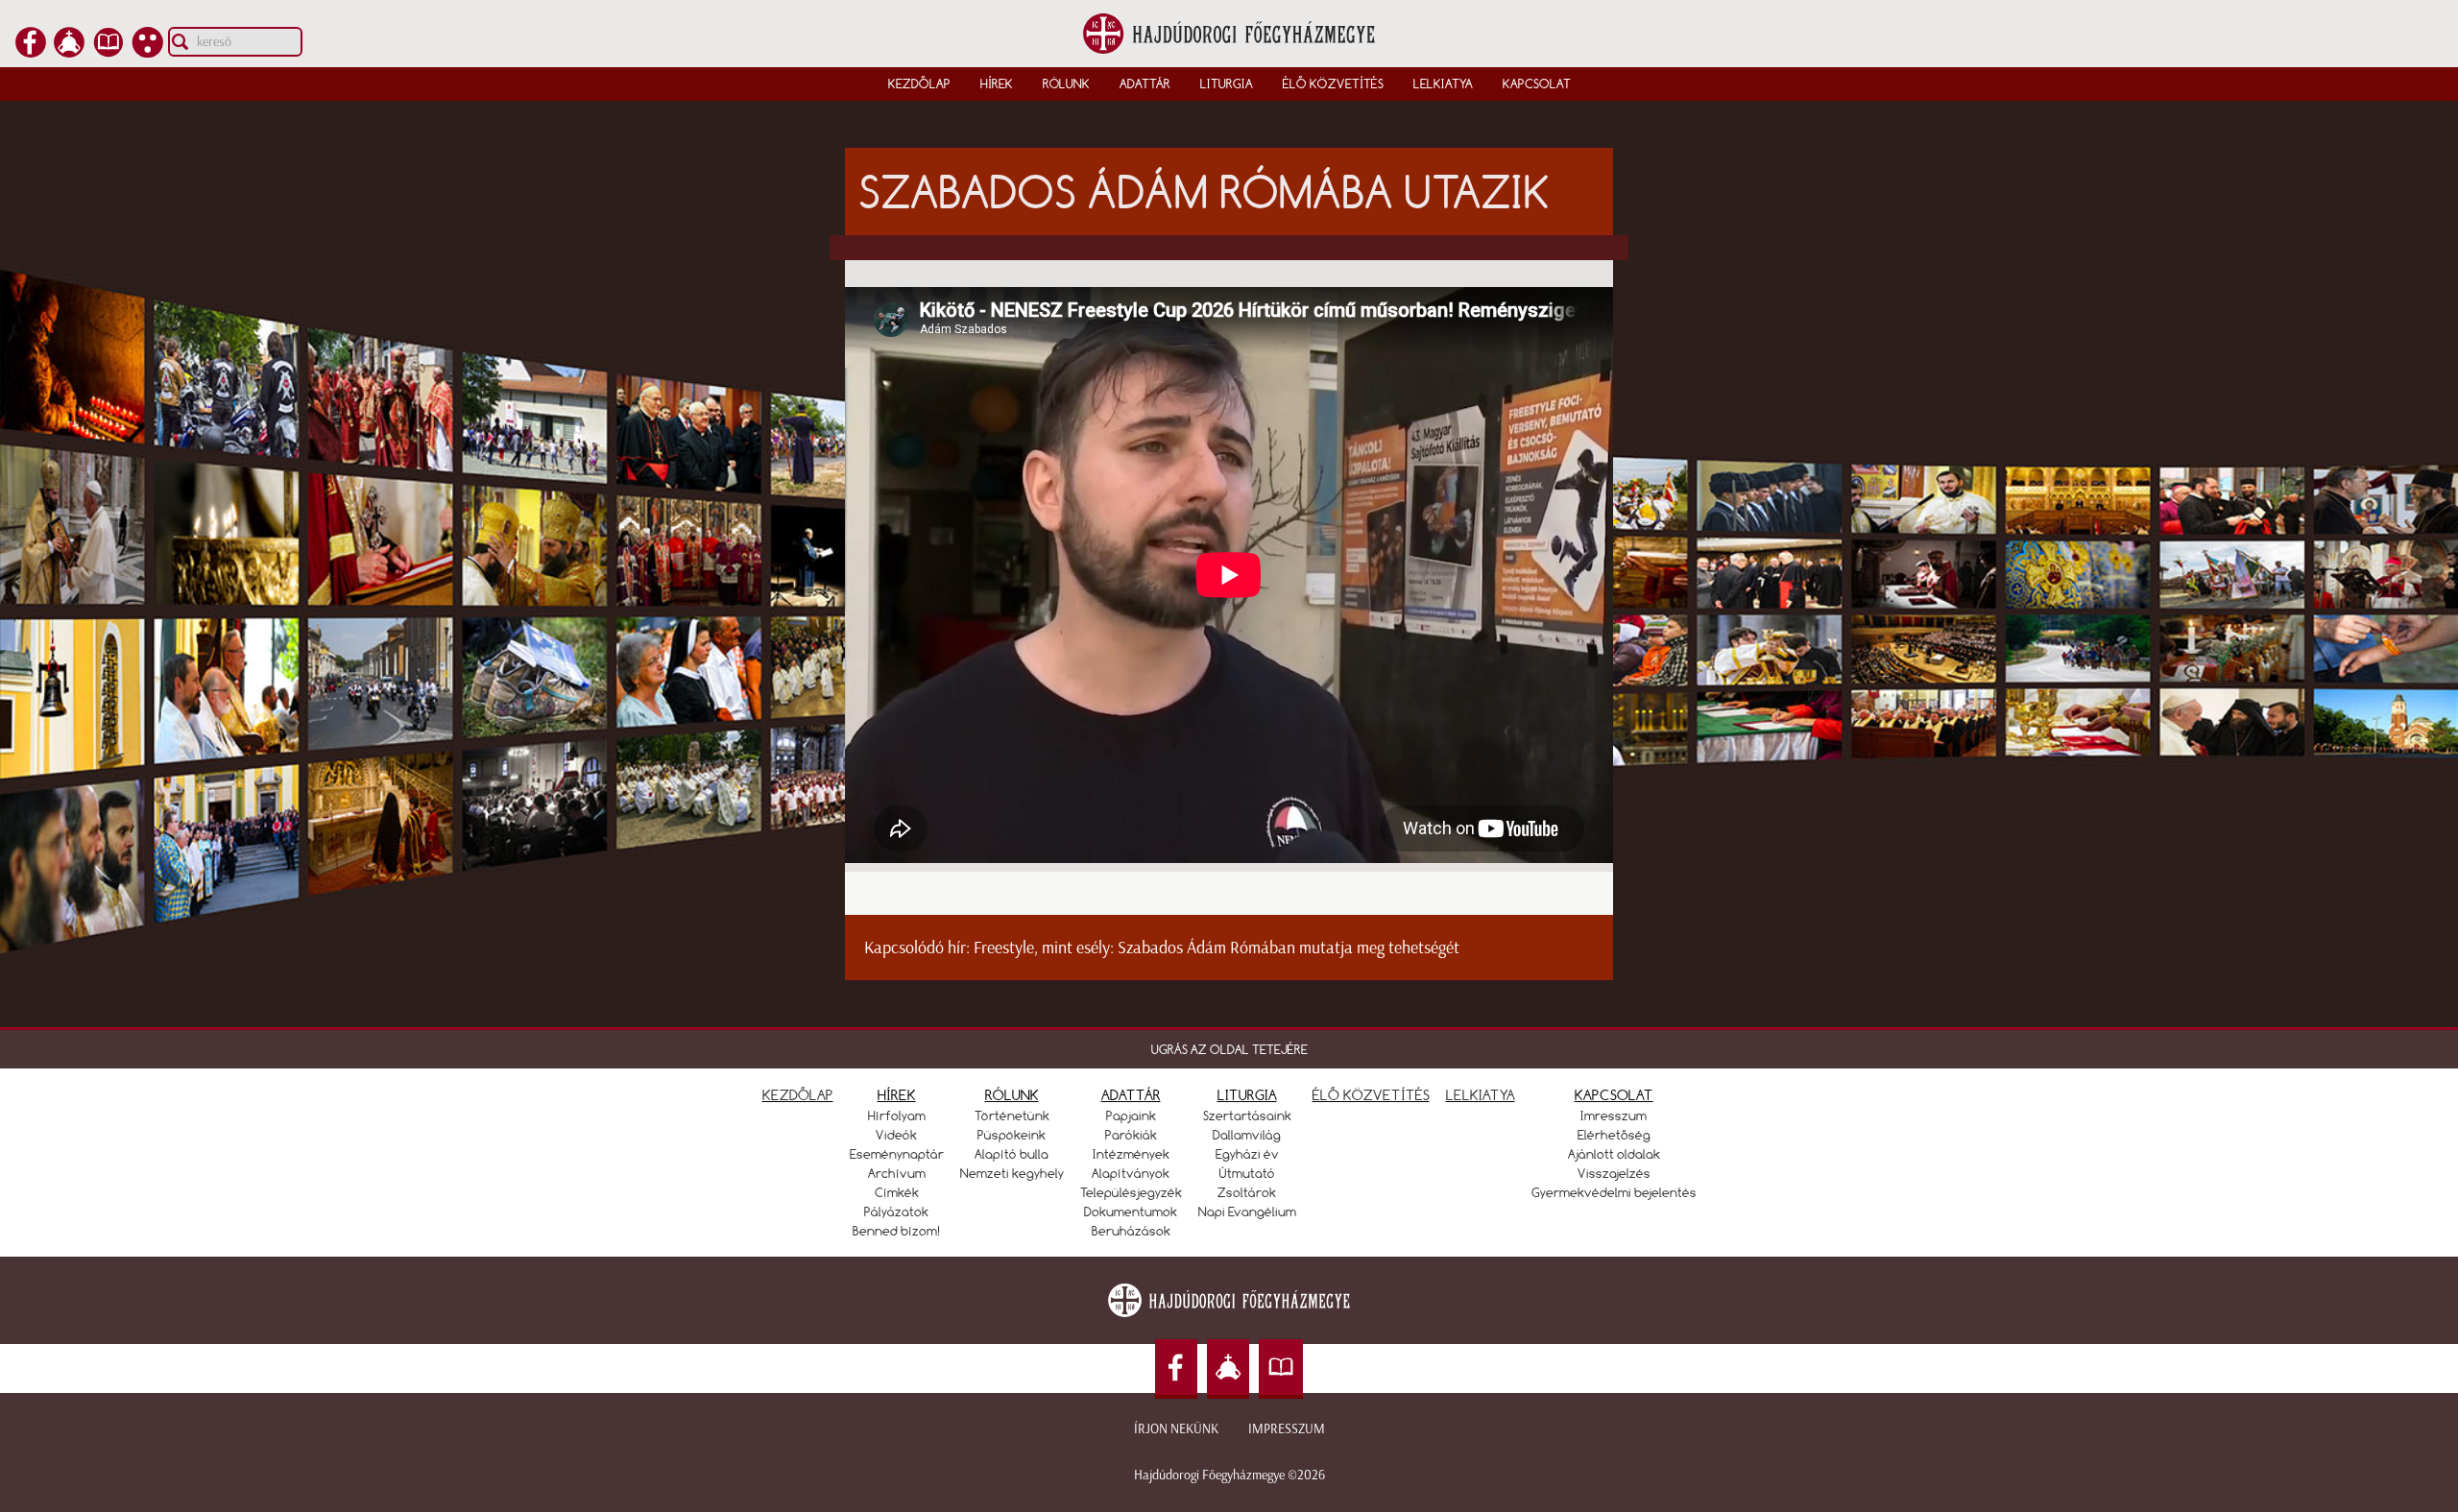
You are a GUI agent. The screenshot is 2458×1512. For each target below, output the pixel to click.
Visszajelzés (1614, 1173)
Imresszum (1614, 1116)
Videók (896, 1135)
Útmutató (1247, 1173)
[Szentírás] (108, 52)
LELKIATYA (1481, 1095)
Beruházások (1131, 1231)
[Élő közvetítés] (69, 52)
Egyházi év (1247, 1154)
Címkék (897, 1192)
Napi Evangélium (1247, 1212)
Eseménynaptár (897, 1154)
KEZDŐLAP (798, 1095)
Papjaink (1131, 1116)
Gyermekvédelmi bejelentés (1614, 1192)
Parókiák (1131, 1135)
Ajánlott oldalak (1614, 1154)
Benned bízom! (897, 1231)
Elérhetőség (1614, 1135)
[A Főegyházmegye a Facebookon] (31, 52)
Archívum (897, 1173)
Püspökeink (1012, 1135)
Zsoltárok (1247, 1192)
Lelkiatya (1443, 84)
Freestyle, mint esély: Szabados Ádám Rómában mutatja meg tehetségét (1217, 948)
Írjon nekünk (1176, 1429)
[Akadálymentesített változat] (148, 52)
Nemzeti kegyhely (1012, 1173)
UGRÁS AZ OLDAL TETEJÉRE (1229, 1049)
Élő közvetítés (1333, 84)
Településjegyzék (1131, 1192)
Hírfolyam (897, 1116)
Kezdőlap (919, 84)
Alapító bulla (1012, 1154)
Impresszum (1287, 1429)
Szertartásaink (1247, 1116)
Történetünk (1012, 1116)
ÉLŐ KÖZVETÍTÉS (1371, 1095)
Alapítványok (1131, 1173)
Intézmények (1131, 1154)
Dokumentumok (1131, 1212)
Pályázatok (896, 1212)
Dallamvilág (1247, 1135)
